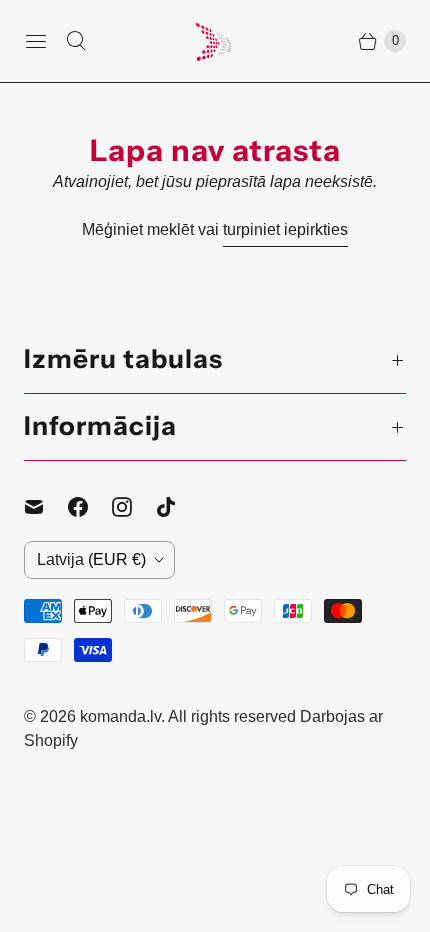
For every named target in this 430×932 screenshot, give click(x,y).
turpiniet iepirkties (285, 229)
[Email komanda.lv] (46, 507)
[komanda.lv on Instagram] (134, 507)
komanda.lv (120, 716)
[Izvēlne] (36, 41)
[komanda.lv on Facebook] (90, 507)
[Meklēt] (76, 41)
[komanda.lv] (215, 41)
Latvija (91, 559)
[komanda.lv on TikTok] (178, 507)
